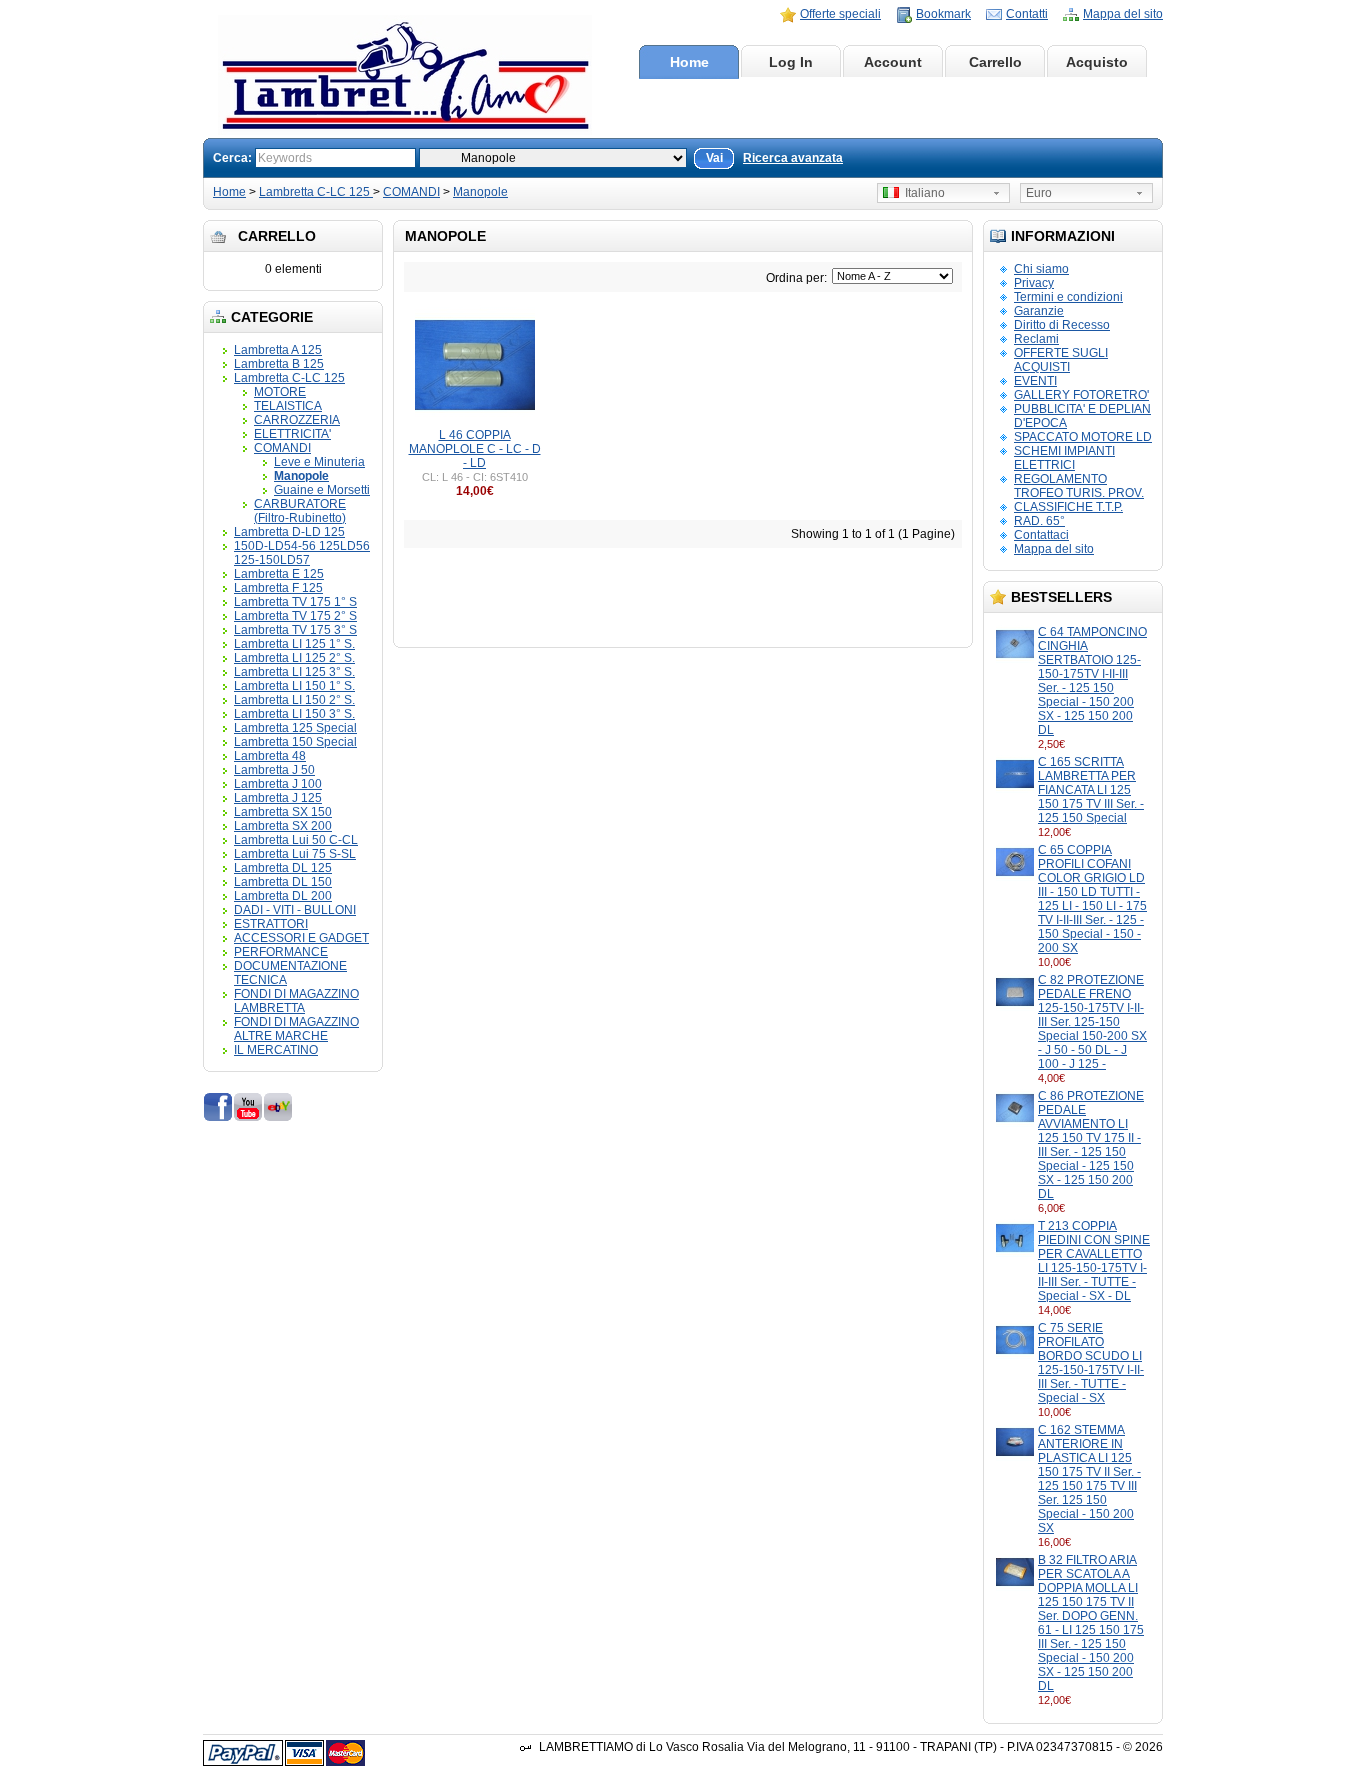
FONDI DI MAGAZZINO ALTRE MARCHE (296, 1029)
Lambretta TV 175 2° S (295, 616)
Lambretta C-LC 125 (316, 192)
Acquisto (1097, 62)
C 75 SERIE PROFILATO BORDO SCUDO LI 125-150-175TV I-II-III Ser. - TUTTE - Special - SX (1091, 1363)
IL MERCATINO (276, 1050)
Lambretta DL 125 (283, 868)
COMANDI (411, 192)
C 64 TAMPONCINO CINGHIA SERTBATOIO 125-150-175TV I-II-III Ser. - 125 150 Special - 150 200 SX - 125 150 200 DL (1092, 681)
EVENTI (1035, 381)
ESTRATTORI (271, 924)
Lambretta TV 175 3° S (295, 630)
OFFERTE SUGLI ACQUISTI (1061, 360)
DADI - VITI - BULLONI (295, 910)
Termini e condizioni (1068, 297)
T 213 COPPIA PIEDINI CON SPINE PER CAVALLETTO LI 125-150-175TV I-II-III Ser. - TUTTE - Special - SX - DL (1094, 1261)
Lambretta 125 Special (295, 728)
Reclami (1036, 339)
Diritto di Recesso (1062, 325)
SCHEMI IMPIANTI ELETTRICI (1064, 458)
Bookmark (943, 14)
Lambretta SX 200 (283, 826)
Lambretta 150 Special (295, 742)
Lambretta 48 (270, 756)
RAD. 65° (1039, 521)
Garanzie (1039, 311)
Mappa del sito (1123, 14)
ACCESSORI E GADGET (301, 938)
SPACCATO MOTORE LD (1083, 437)
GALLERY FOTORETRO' (1081, 395)
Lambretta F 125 (278, 588)
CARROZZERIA (297, 420)
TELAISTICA (288, 406)
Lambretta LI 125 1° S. (294, 644)
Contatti (1027, 14)
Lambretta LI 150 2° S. (294, 700)
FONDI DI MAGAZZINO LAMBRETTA (296, 1001)
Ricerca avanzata (793, 158)
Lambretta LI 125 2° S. (294, 658)
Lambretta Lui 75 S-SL (295, 854)
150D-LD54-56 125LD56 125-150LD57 (302, 553)
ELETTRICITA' (292, 434)
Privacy (1034, 283)
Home (689, 62)
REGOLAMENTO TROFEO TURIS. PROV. (1079, 486)
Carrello (995, 62)
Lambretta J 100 (278, 784)
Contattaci (1041, 535)
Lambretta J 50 (274, 770)
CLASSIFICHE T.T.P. (1068, 507)
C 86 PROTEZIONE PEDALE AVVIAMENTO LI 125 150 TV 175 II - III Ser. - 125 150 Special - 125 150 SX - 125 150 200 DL (1091, 1145)
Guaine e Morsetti (322, 490)
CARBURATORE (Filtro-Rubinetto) (300, 511)
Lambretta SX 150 (283, 812)
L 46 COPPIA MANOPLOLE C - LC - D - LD (475, 449)
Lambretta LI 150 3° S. (294, 714)
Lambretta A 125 (278, 350)
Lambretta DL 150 (283, 882)
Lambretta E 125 (279, 574)
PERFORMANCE (281, 952)
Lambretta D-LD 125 (289, 532)
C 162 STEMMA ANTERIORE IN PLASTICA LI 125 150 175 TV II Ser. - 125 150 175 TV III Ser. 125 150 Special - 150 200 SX (1089, 1479)
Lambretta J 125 (278, 798)
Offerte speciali (840, 14)
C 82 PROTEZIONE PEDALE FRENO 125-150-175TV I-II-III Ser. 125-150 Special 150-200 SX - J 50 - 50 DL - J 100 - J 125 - (1092, 1022)
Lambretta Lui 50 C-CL (296, 840)
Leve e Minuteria (319, 462)
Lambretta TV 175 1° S (295, 602)
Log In (791, 62)
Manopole (480, 192)
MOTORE (280, 392)
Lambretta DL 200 (283, 896)
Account (893, 62)
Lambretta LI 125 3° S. (294, 672)
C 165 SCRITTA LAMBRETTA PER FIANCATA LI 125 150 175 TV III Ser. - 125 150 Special (1091, 790)
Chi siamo (1041, 269)
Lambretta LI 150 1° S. (294, 686)
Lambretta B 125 (279, 364)
